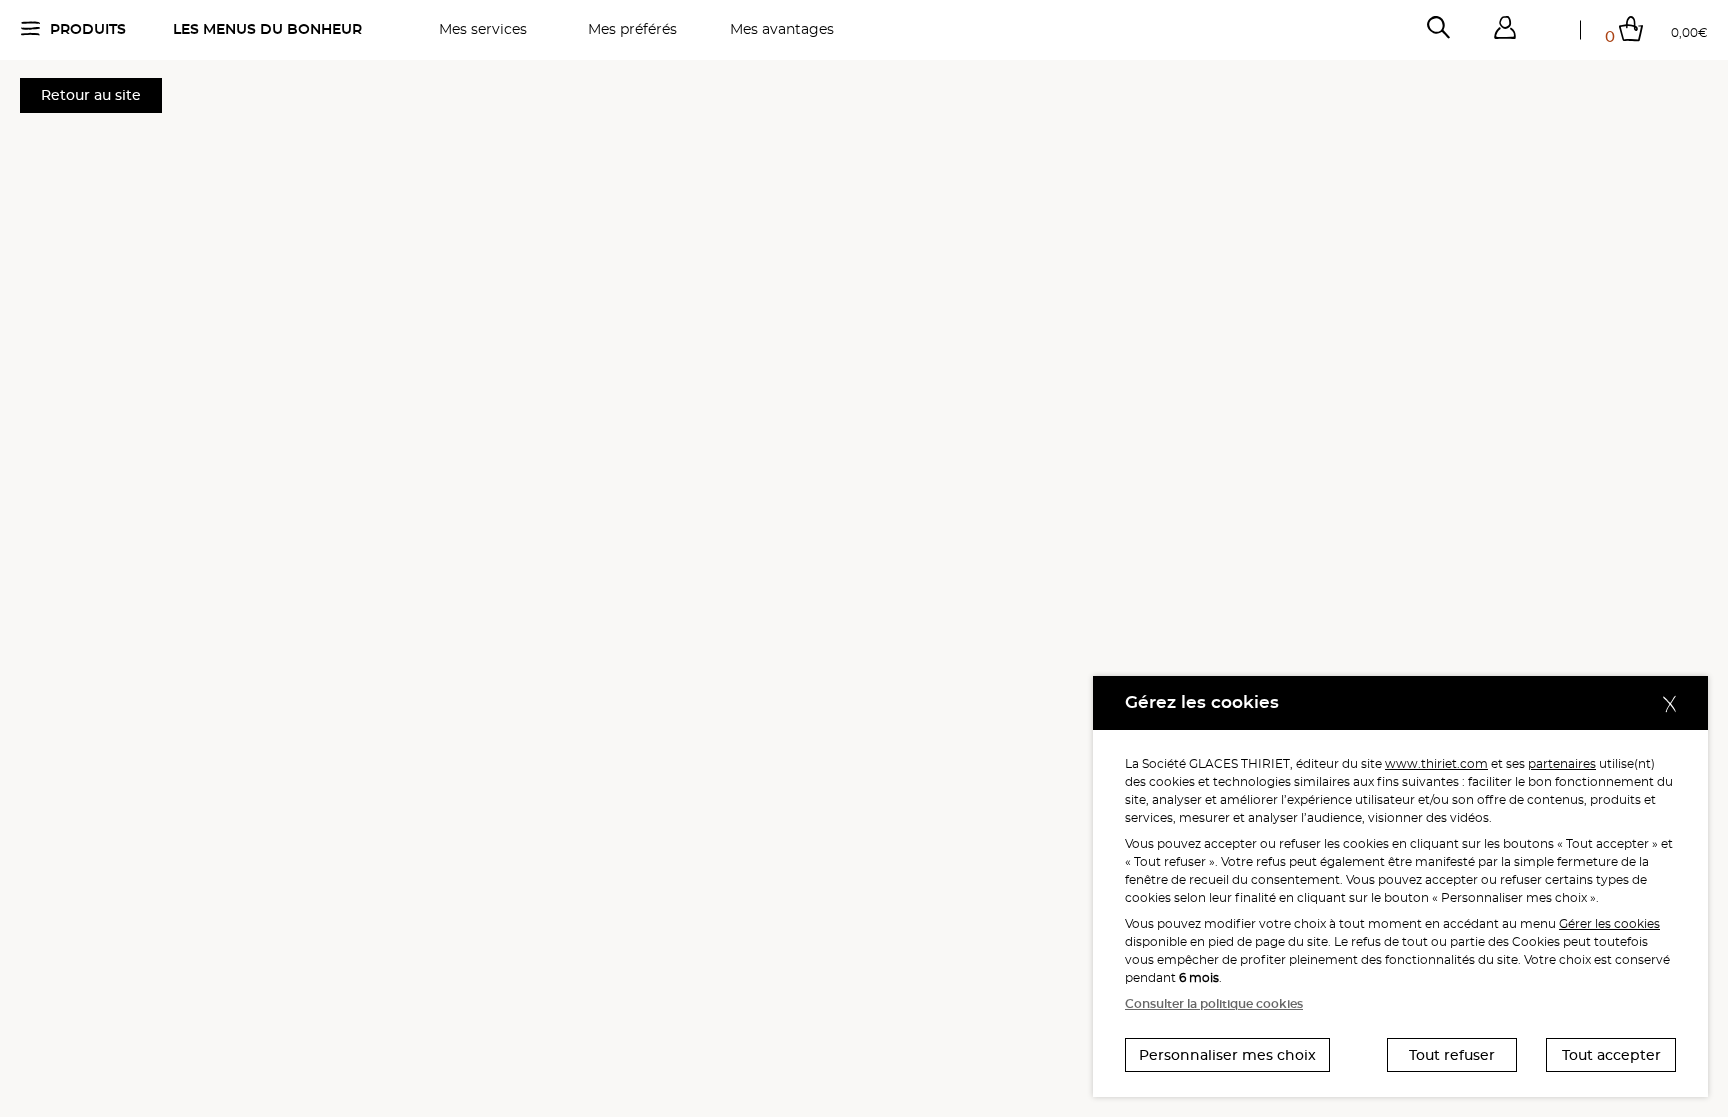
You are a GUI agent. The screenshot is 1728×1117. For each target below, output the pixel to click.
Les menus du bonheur (267, 29)
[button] (1505, 27)
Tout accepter (1611, 1055)
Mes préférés (632, 29)
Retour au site (91, 95)
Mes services (483, 29)
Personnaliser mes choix (1227, 1055)
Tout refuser (1452, 1055)
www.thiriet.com (1436, 763)
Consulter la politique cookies (1214, 1003)
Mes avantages (782, 29)
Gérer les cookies (1609, 923)
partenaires (1562, 763)
